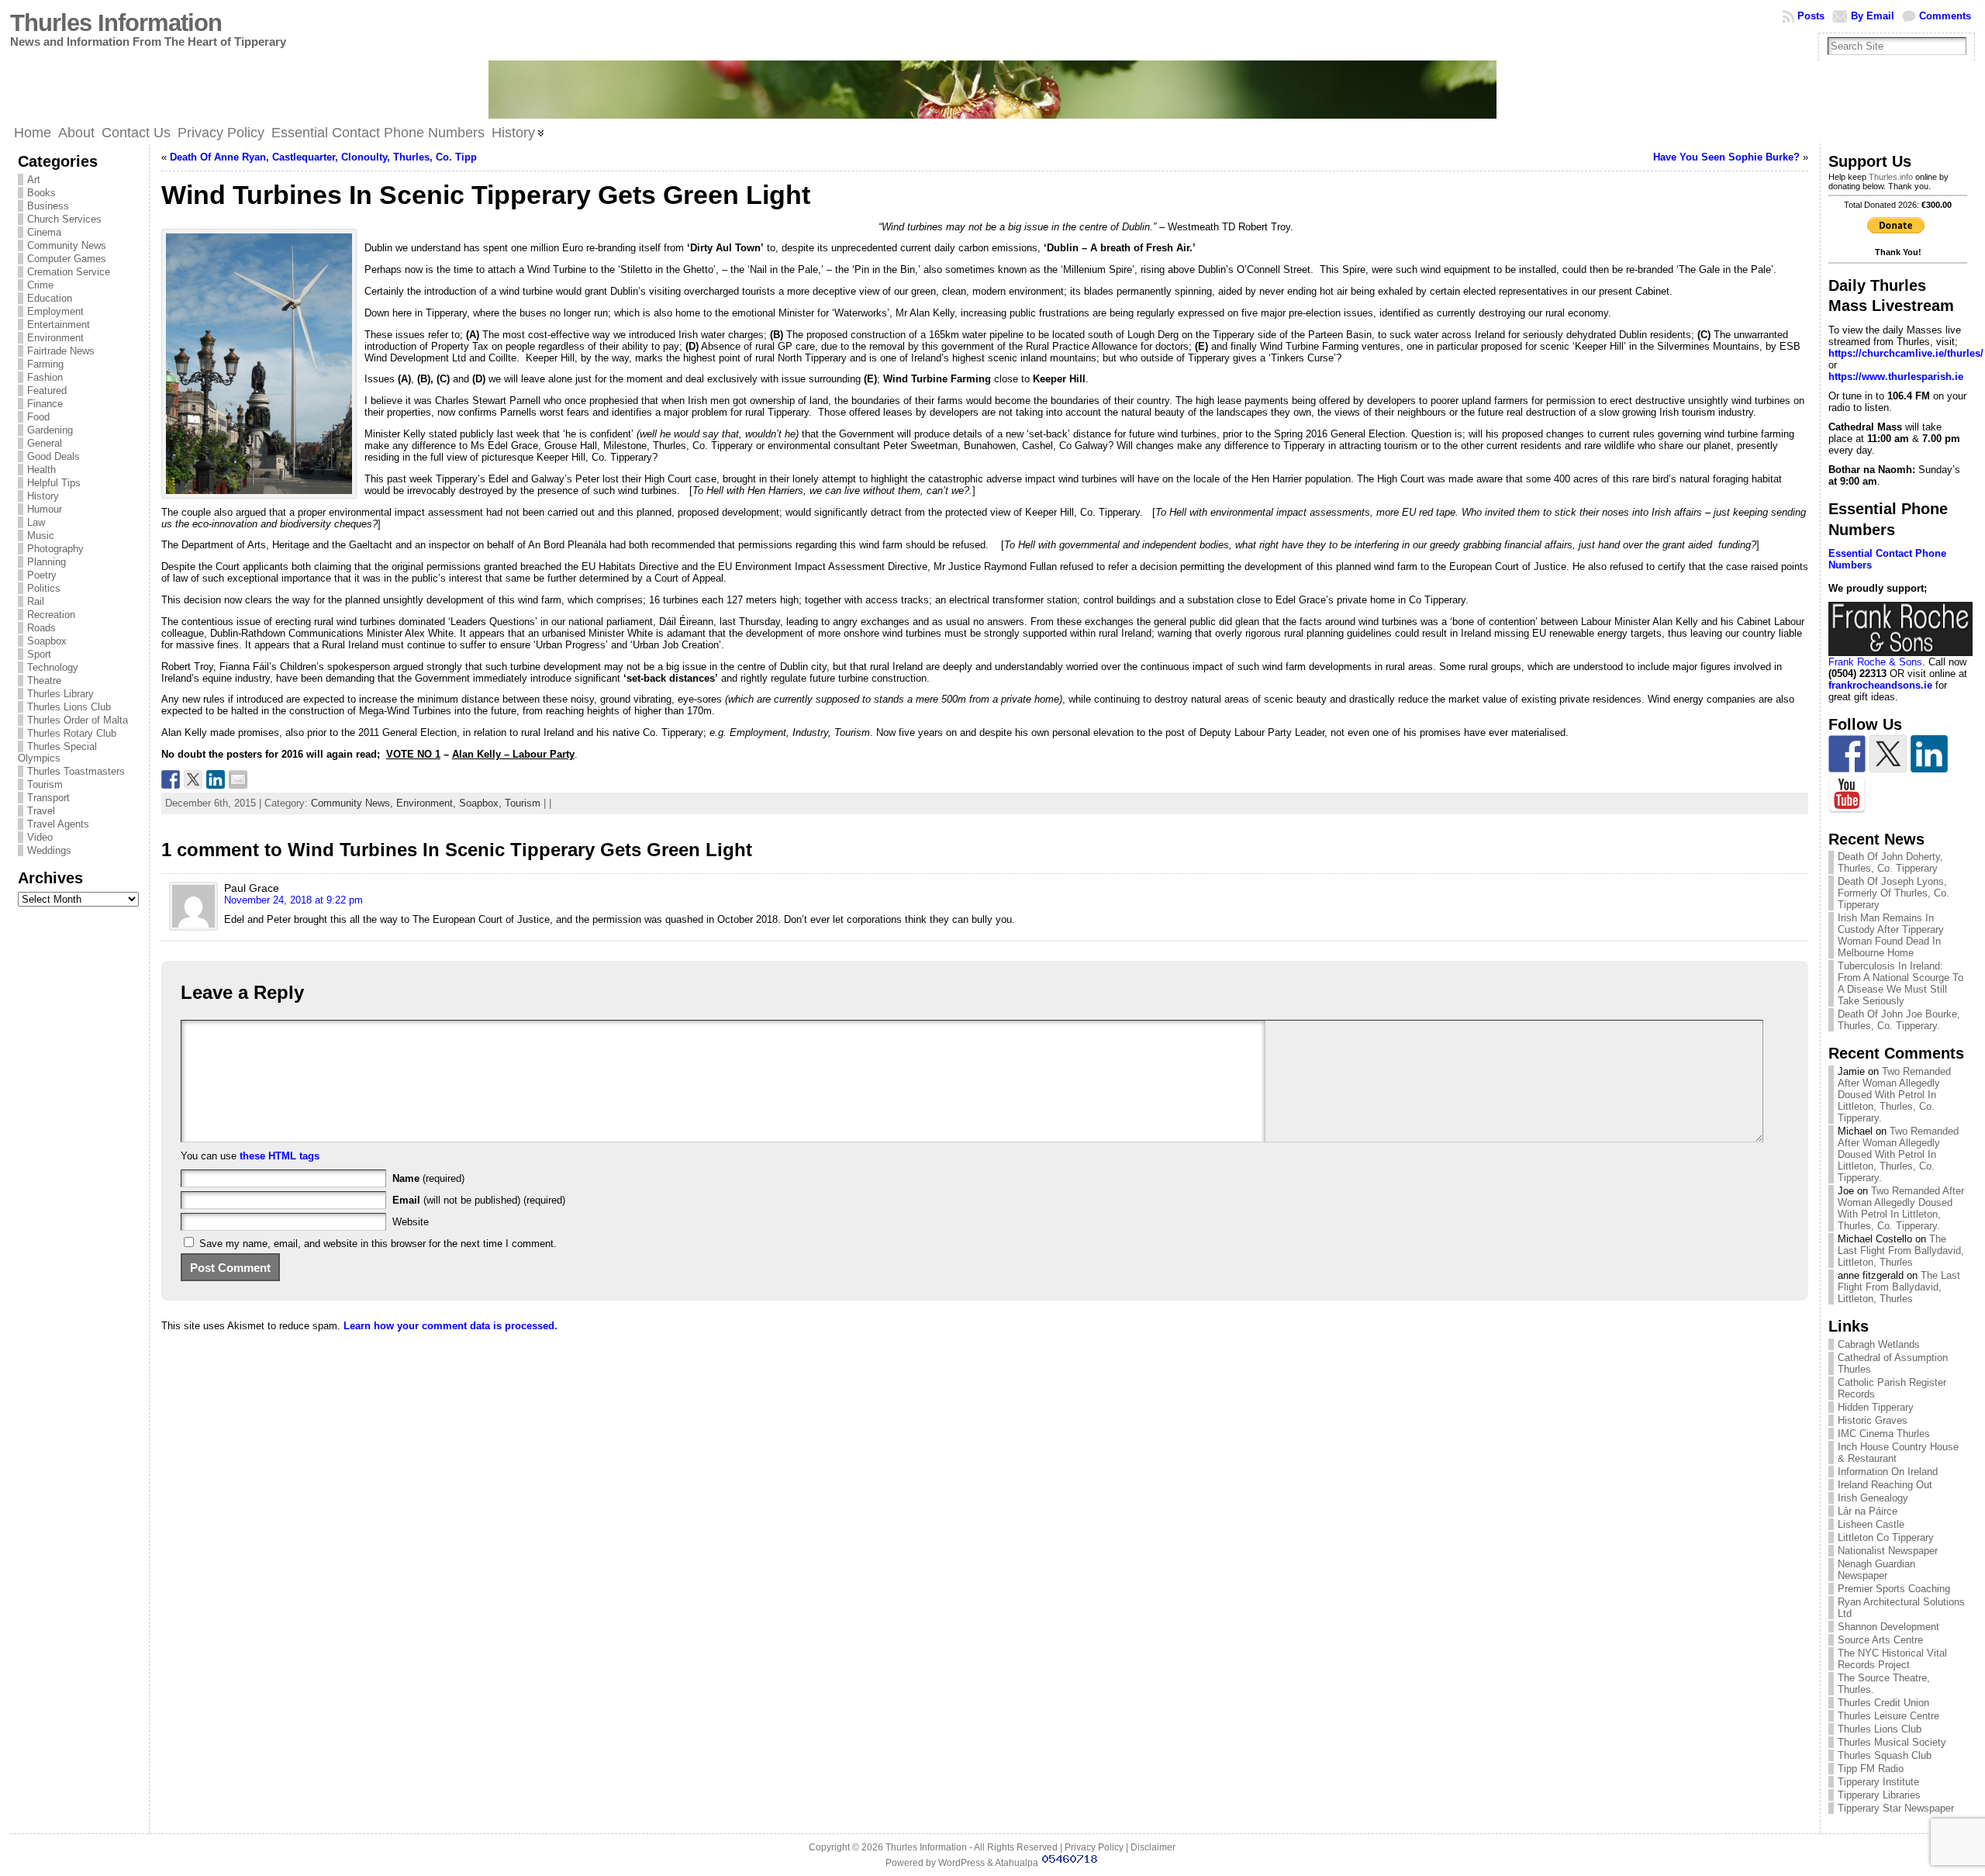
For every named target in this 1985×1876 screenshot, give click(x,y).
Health (41, 470)
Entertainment (59, 325)
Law (36, 522)
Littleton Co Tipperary (1886, 1537)
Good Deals (54, 456)
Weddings (49, 850)
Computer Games (67, 259)
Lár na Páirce (1868, 1511)
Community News (67, 245)
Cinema (44, 232)
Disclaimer (1153, 1847)
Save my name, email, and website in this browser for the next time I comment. (378, 1244)
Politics (44, 588)
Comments (1945, 16)
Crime (40, 285)
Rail (36, 601)
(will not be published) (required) (479, 1200)
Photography (55, 549)
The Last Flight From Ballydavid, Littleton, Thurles (1901, 1251)
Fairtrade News (61, 351)
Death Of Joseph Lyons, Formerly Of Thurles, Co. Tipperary (1894, 893)
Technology (53, 667)
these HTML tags (280, 1156)
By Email (1873, 16)
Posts (1811, 16)
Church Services (64, 219)
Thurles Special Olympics (57, 752)
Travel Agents (58, 824)
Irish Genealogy (1873, 1498)
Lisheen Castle (1871, 1524)
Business (48, 206)
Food (38, 417)
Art (34, 180)
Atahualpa (1017, 1863)
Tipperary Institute (1878, 1782)
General (45, 443)
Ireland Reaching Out (1885, 1485)
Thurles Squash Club (1885, 1755)
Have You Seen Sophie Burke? (1726, 157)
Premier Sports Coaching (1894, 1589)
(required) (428, 1178)
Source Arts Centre (1880, 1640)
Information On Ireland (1888, 1472)
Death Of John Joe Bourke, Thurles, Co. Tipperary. (1899, 1020)
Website (411, 1222)
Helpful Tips (54, 483)
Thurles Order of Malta (78, 720)
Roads (41, 628)
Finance (45, 404)
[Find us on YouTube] (1847, 795)
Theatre (44, 681)
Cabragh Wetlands (1879, 1344)
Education (50, 298)
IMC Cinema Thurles (1884, 1434)
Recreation (51, 615)
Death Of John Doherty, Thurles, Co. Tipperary (1890, 862)
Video (40, 837)
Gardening (50, 430)
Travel (41, 811)
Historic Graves (1873, 1420)
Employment (55, 311)
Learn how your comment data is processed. (451, 1326)
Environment (55, 338)
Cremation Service (69, 272)
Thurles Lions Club (69, 707)
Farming (45, 364)
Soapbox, (482, 803)
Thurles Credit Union (1883, 1703)
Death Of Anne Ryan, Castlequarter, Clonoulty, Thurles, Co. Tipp (323, 157)
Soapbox (47, 641)
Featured (47, 390)
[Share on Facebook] (171, 779)
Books (41, 193)
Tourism (45, 784)
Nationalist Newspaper (1888, 1551)
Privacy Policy (1094, 1847)
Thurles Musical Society (1892, 1742)
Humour (45, 509)
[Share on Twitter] (193, 779)
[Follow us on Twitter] (1888, 754)
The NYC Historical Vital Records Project (1892, 1659)
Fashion (45, 377)
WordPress (961, 1863)
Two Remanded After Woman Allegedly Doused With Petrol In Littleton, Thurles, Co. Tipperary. (1894, 1095)
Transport (48, 798)
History (43, 496)
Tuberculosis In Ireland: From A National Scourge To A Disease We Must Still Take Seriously (1900, 983)
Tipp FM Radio (1871, 1769)
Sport (39, 654)
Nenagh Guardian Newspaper (1876, 1570)
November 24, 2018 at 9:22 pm (293, 900)
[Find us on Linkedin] (1929, 754)
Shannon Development (1888, 1627)
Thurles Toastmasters (76, 771)
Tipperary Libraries (1879, 1795)
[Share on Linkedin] (216, 779)
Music (41, 536)
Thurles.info (1891, 177)
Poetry (42, 575)
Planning (47, 562)
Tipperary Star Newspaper (1896, 1808)
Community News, (354, 803)
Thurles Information (116, 23)
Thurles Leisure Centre (1888, 1716)
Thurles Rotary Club (72, 733)
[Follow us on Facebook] (1847, 754)
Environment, (428, 803)
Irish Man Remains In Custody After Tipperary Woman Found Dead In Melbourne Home (1891, 935)
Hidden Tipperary (1876, 1407)
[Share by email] (238, 779)
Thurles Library (60, 694)
